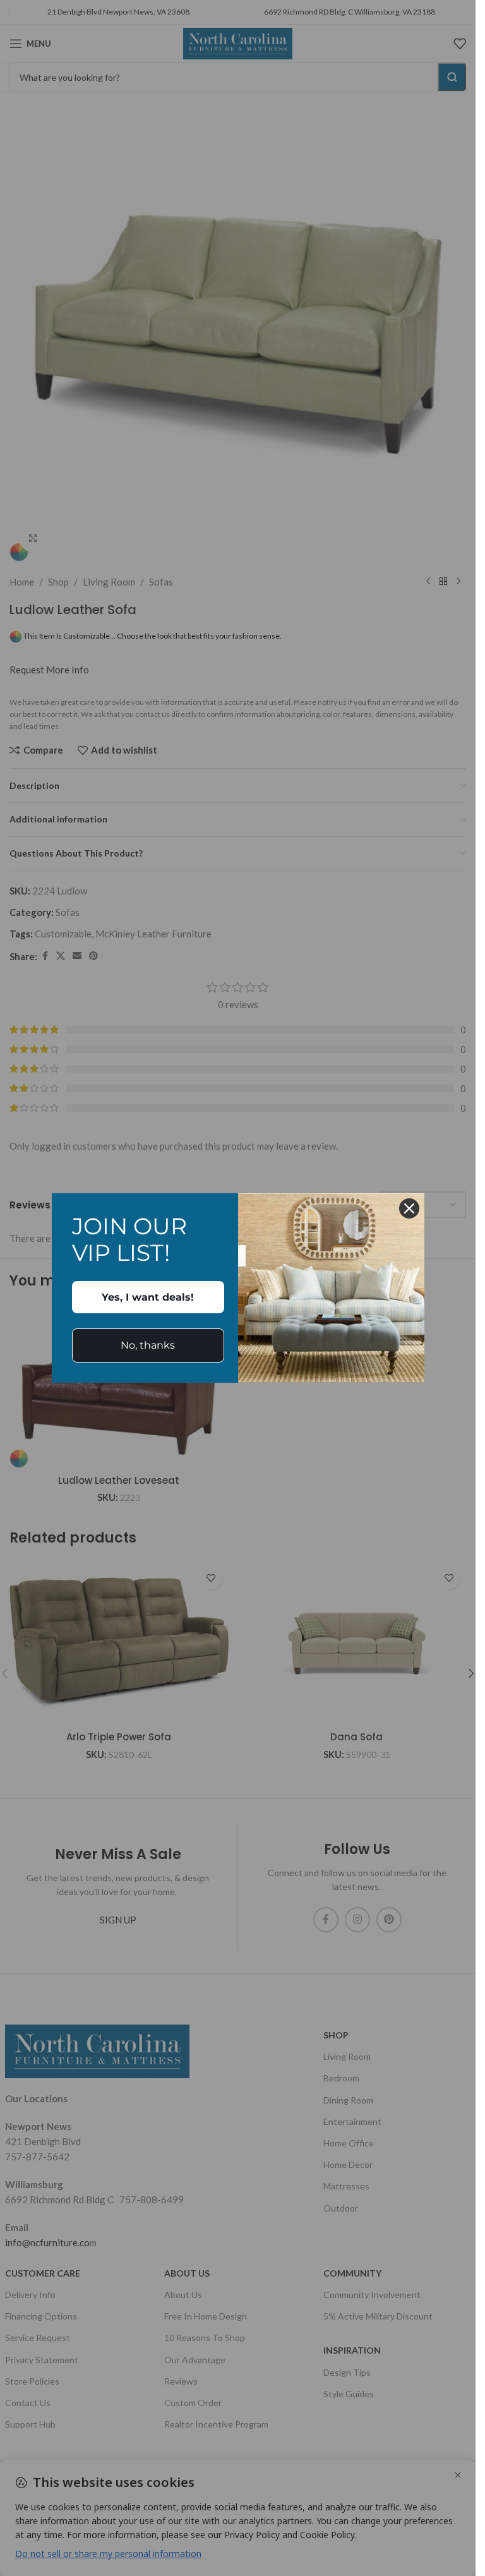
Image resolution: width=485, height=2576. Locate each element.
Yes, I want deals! (148, 1297)
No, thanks (148, 1345)
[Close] (409, 1208)
